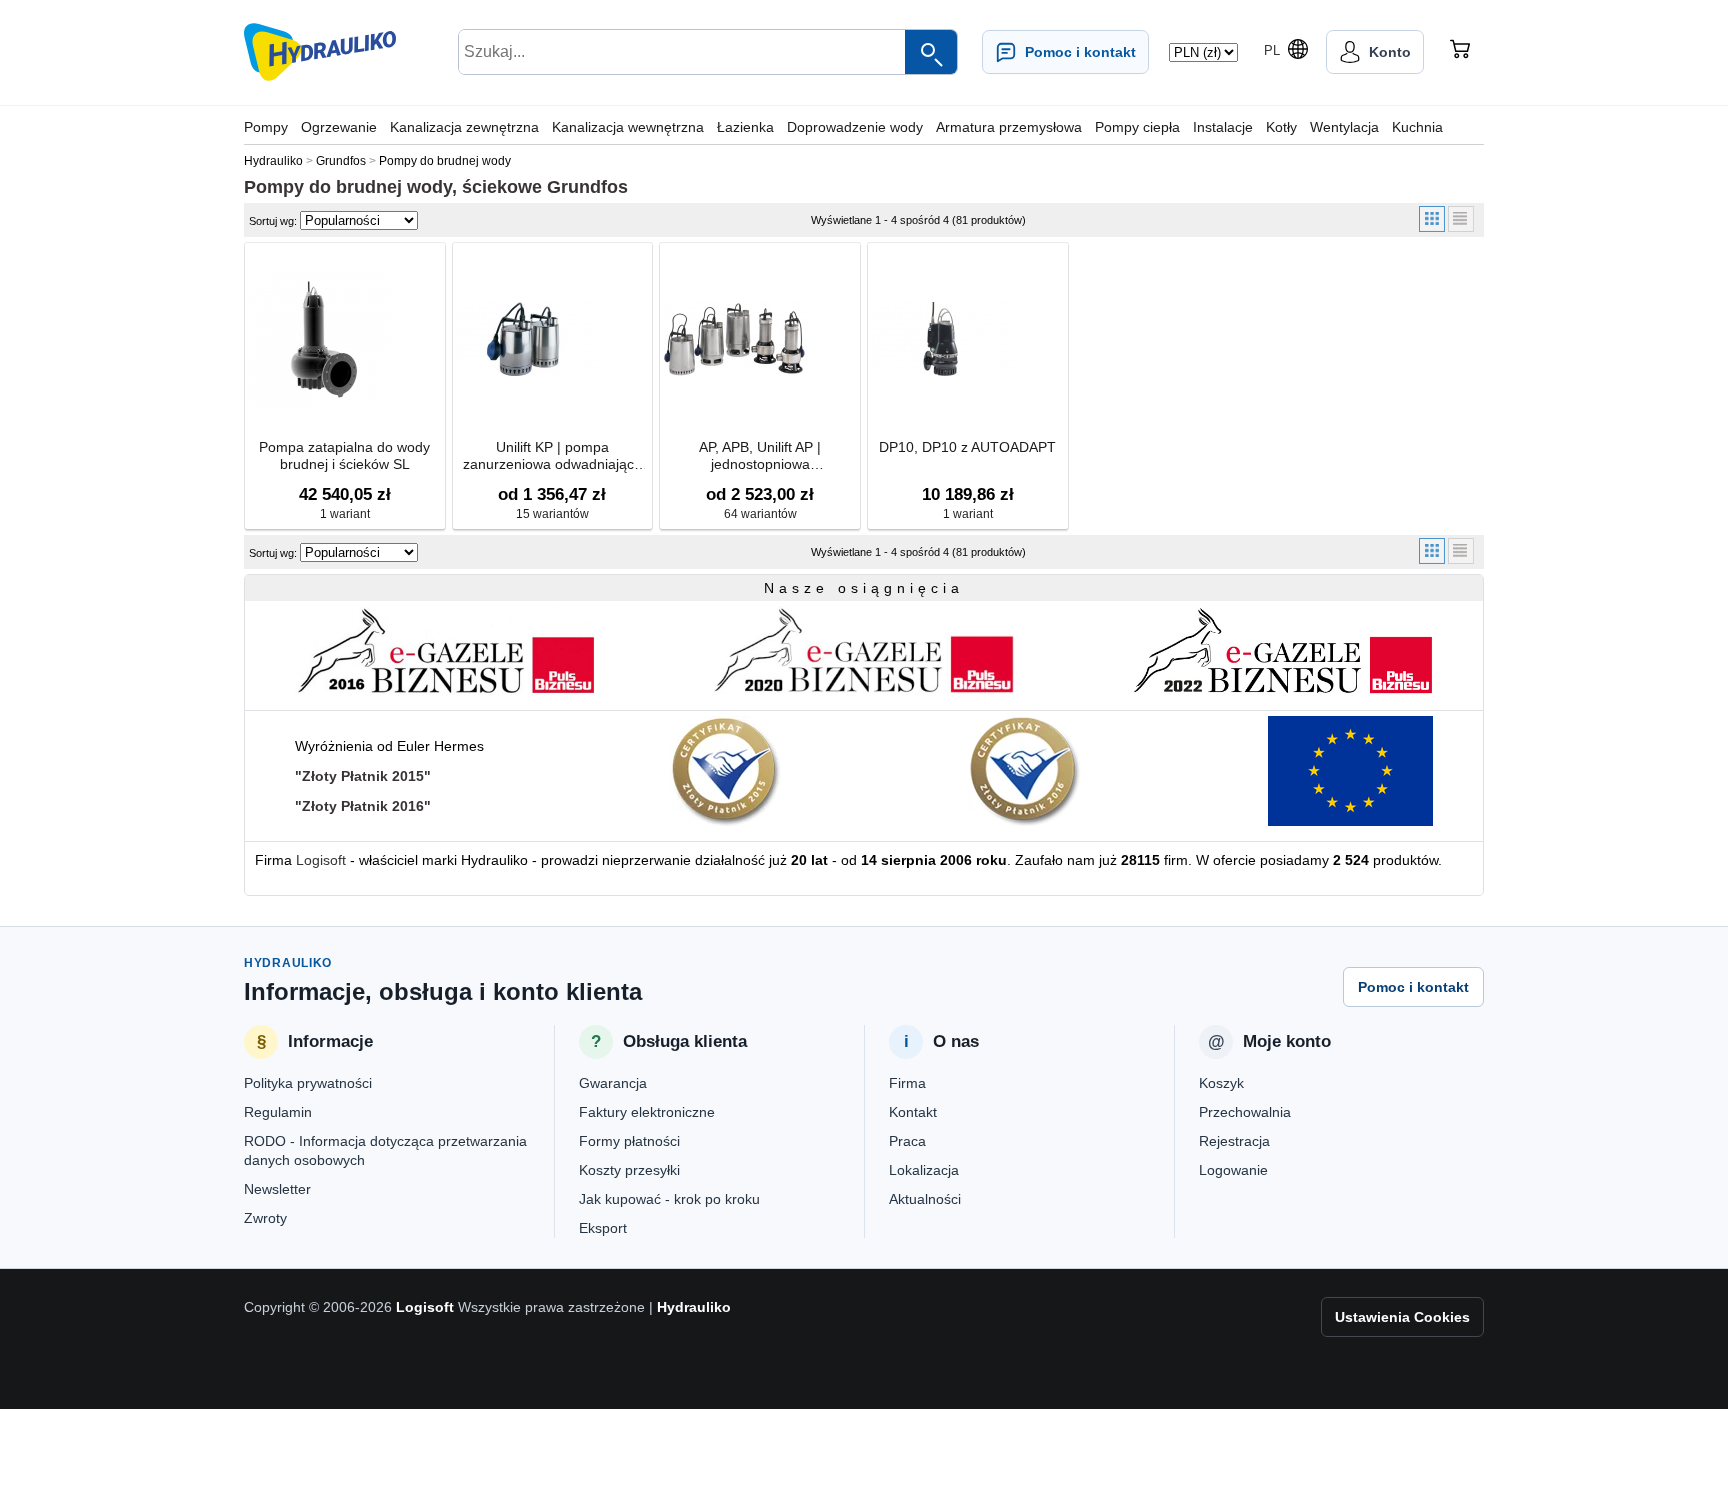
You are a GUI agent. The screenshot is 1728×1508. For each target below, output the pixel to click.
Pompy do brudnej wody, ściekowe (393, 187)
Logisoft (321, 860)
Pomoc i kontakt (1413, 987)
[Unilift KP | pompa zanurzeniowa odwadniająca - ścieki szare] (529, 339)
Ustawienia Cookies (1402, 1317)
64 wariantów (760, 514)
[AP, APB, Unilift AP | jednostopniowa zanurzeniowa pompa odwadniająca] (736, 339)
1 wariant (345, 514)
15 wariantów (552, 514)
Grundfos (587, 187)
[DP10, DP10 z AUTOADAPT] (944, 339)
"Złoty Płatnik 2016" (363, 806)
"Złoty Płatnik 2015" (363, 776)
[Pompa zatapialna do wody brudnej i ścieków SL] (321, 339)
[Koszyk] (1460, 52)
